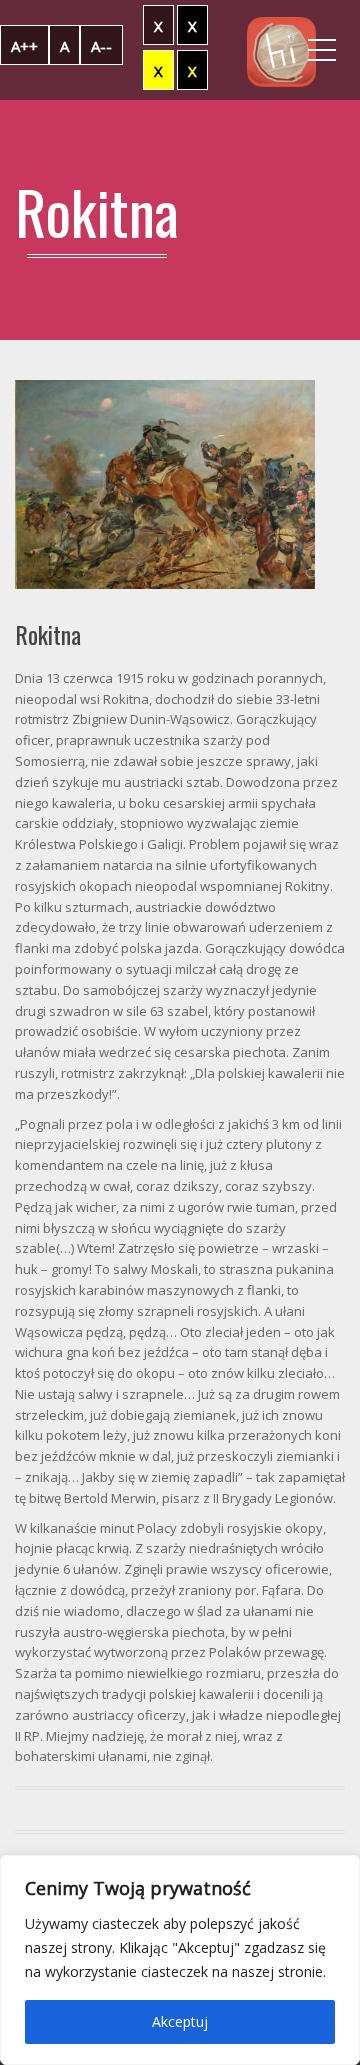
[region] (180, 1960)
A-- (101, 46)
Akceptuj (180, 2021)
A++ (24, 46)
